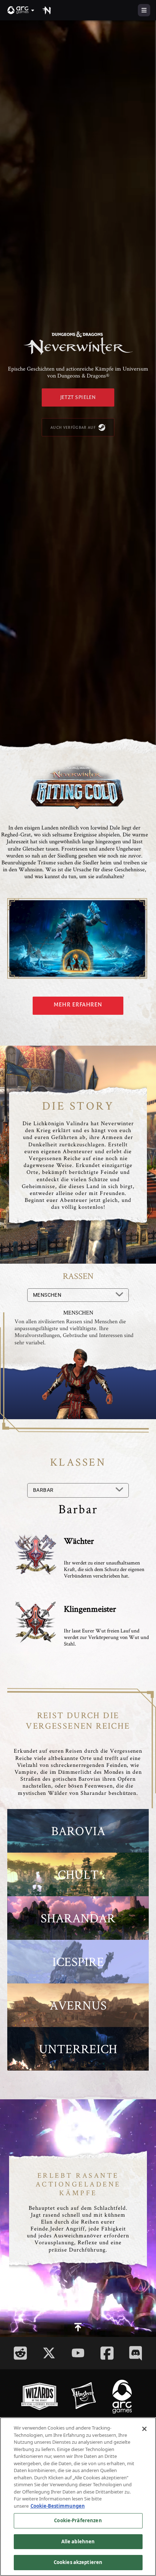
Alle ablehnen (78, 2541)
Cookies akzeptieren (78, 2562)
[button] (21, 10)
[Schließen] (144, 2429)
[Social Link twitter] (49, 2353)
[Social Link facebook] (107, 2353)
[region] (78, 2497)
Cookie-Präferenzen (78, 2520)
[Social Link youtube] (78, 2353)
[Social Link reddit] (20, 2353)
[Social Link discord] (136, 2353)
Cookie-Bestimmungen (58, 2506)
